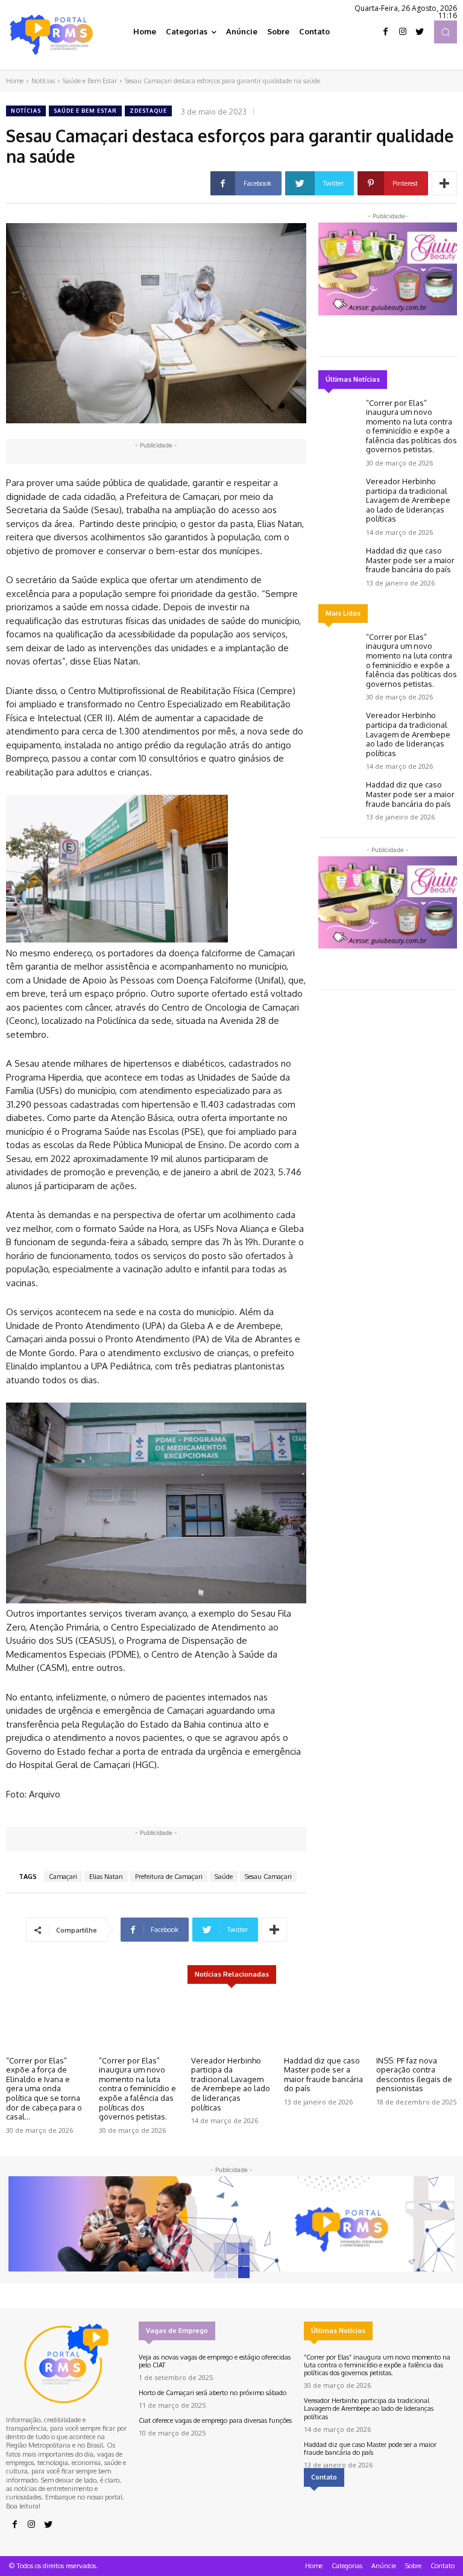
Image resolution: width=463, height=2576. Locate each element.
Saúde (224, 1877)
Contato (443, 2566)
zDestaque (148, 111)
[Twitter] (420, 32)
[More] (444, 183)
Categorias (347, 2566)
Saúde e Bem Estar (90, 81)
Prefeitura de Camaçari (169, 1877)
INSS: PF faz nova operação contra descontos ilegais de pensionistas (414, 2075)
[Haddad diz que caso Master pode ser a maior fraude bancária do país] (339, 563)
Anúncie (384, 2566)
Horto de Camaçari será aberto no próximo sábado (213, 2393)
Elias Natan (106, 1877)
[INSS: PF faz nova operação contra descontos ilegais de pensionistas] (417, 2022)
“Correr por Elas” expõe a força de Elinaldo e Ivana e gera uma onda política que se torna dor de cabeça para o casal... (44, 2089)
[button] (446, 32)
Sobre (413, 2566)
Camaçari (63, 1877)
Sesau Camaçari (268, 1877)
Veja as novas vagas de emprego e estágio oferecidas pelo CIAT (215, 2361)
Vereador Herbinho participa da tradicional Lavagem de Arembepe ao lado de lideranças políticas (408, 500)
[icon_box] (380, 2509)
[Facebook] (386, 32)
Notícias (43, 81)
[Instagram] (403, 32)
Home (15, 81)
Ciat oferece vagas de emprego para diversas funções (215, 2420)
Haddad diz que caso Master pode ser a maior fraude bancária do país (410, 560)
